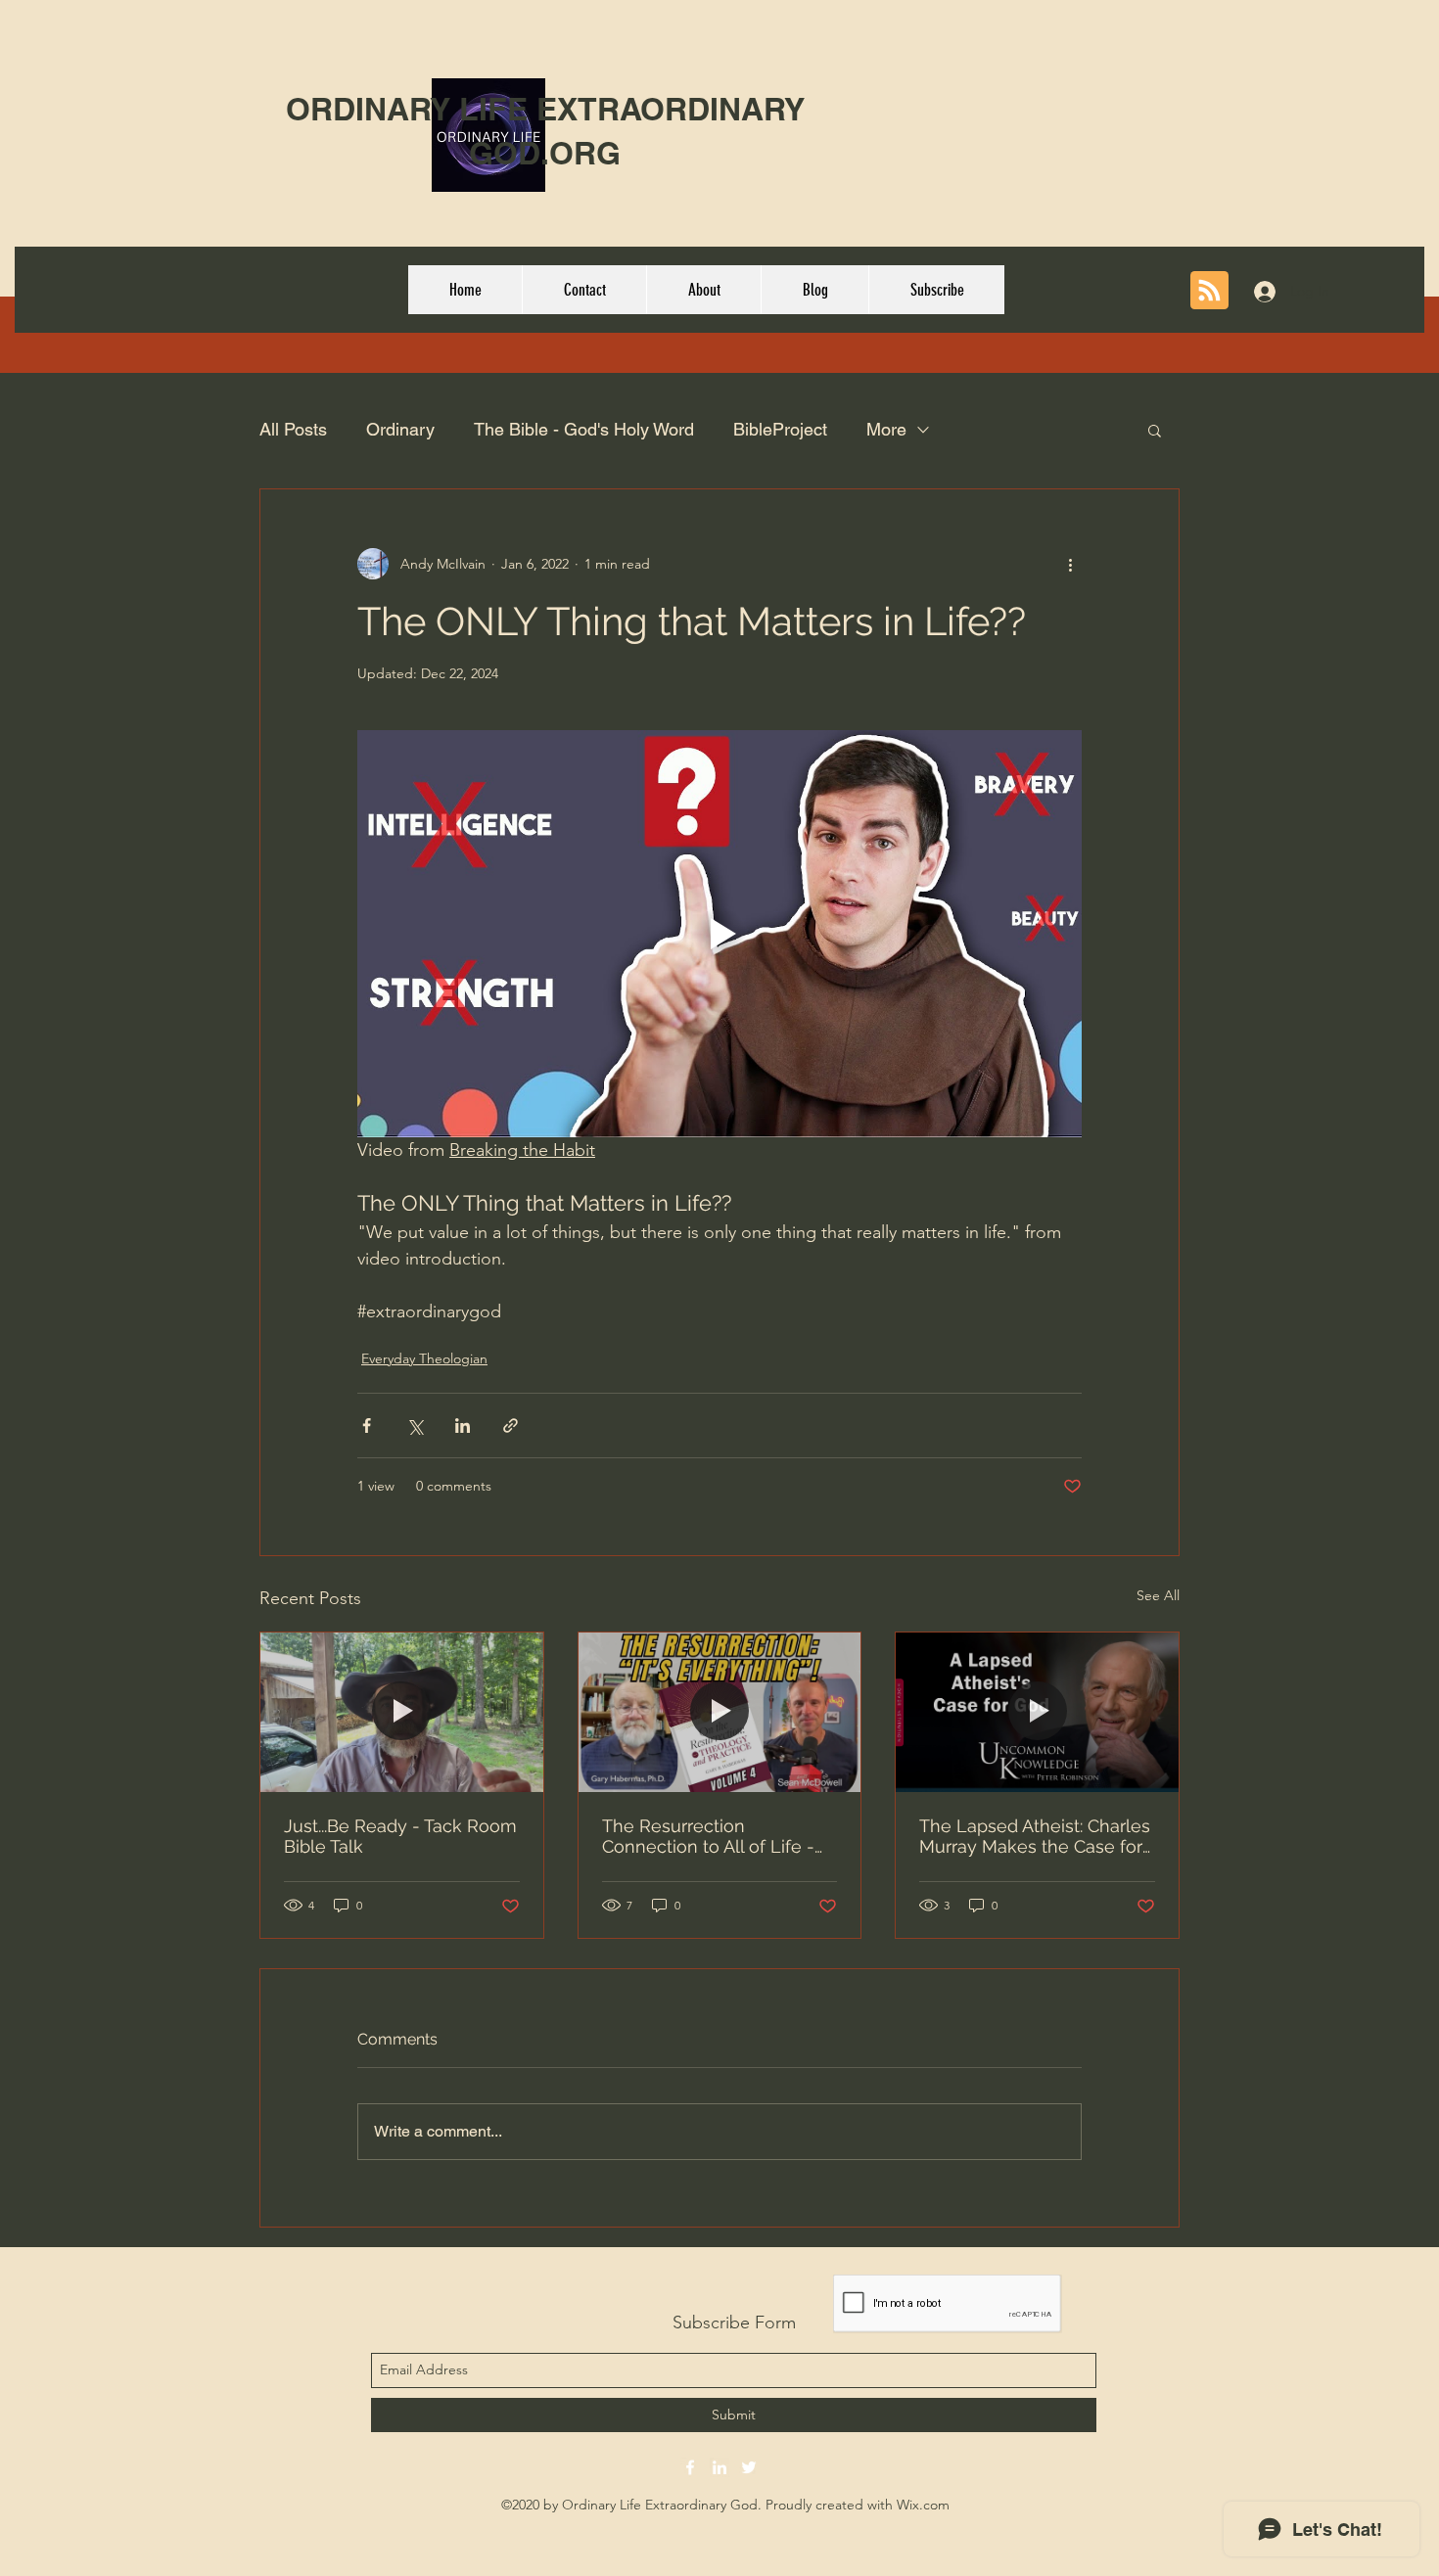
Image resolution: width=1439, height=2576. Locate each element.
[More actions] (1070, 564)
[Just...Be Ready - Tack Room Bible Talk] (402, 1712)
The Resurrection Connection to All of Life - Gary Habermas (708, 1836)
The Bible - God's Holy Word (584, 429)
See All (1158, 1595)
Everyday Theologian (424, 1358)
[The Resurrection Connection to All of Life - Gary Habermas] (720, 1712)
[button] (1155, 430)
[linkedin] (719, 2467)
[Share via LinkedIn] (463, 1426)
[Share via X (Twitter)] (415, 1426)
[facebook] (690, 2467)
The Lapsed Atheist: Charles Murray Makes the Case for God (1035, 1836)
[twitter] (749, 2467)
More (886, 429)
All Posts (293, 429)
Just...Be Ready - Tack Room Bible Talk (400, 1836)
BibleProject (780, 429)
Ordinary (400, 429)
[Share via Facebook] (367, 1426)
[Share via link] (511, 1426)
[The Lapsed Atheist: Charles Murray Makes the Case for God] (1037, 1712)
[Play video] (719, 934)
